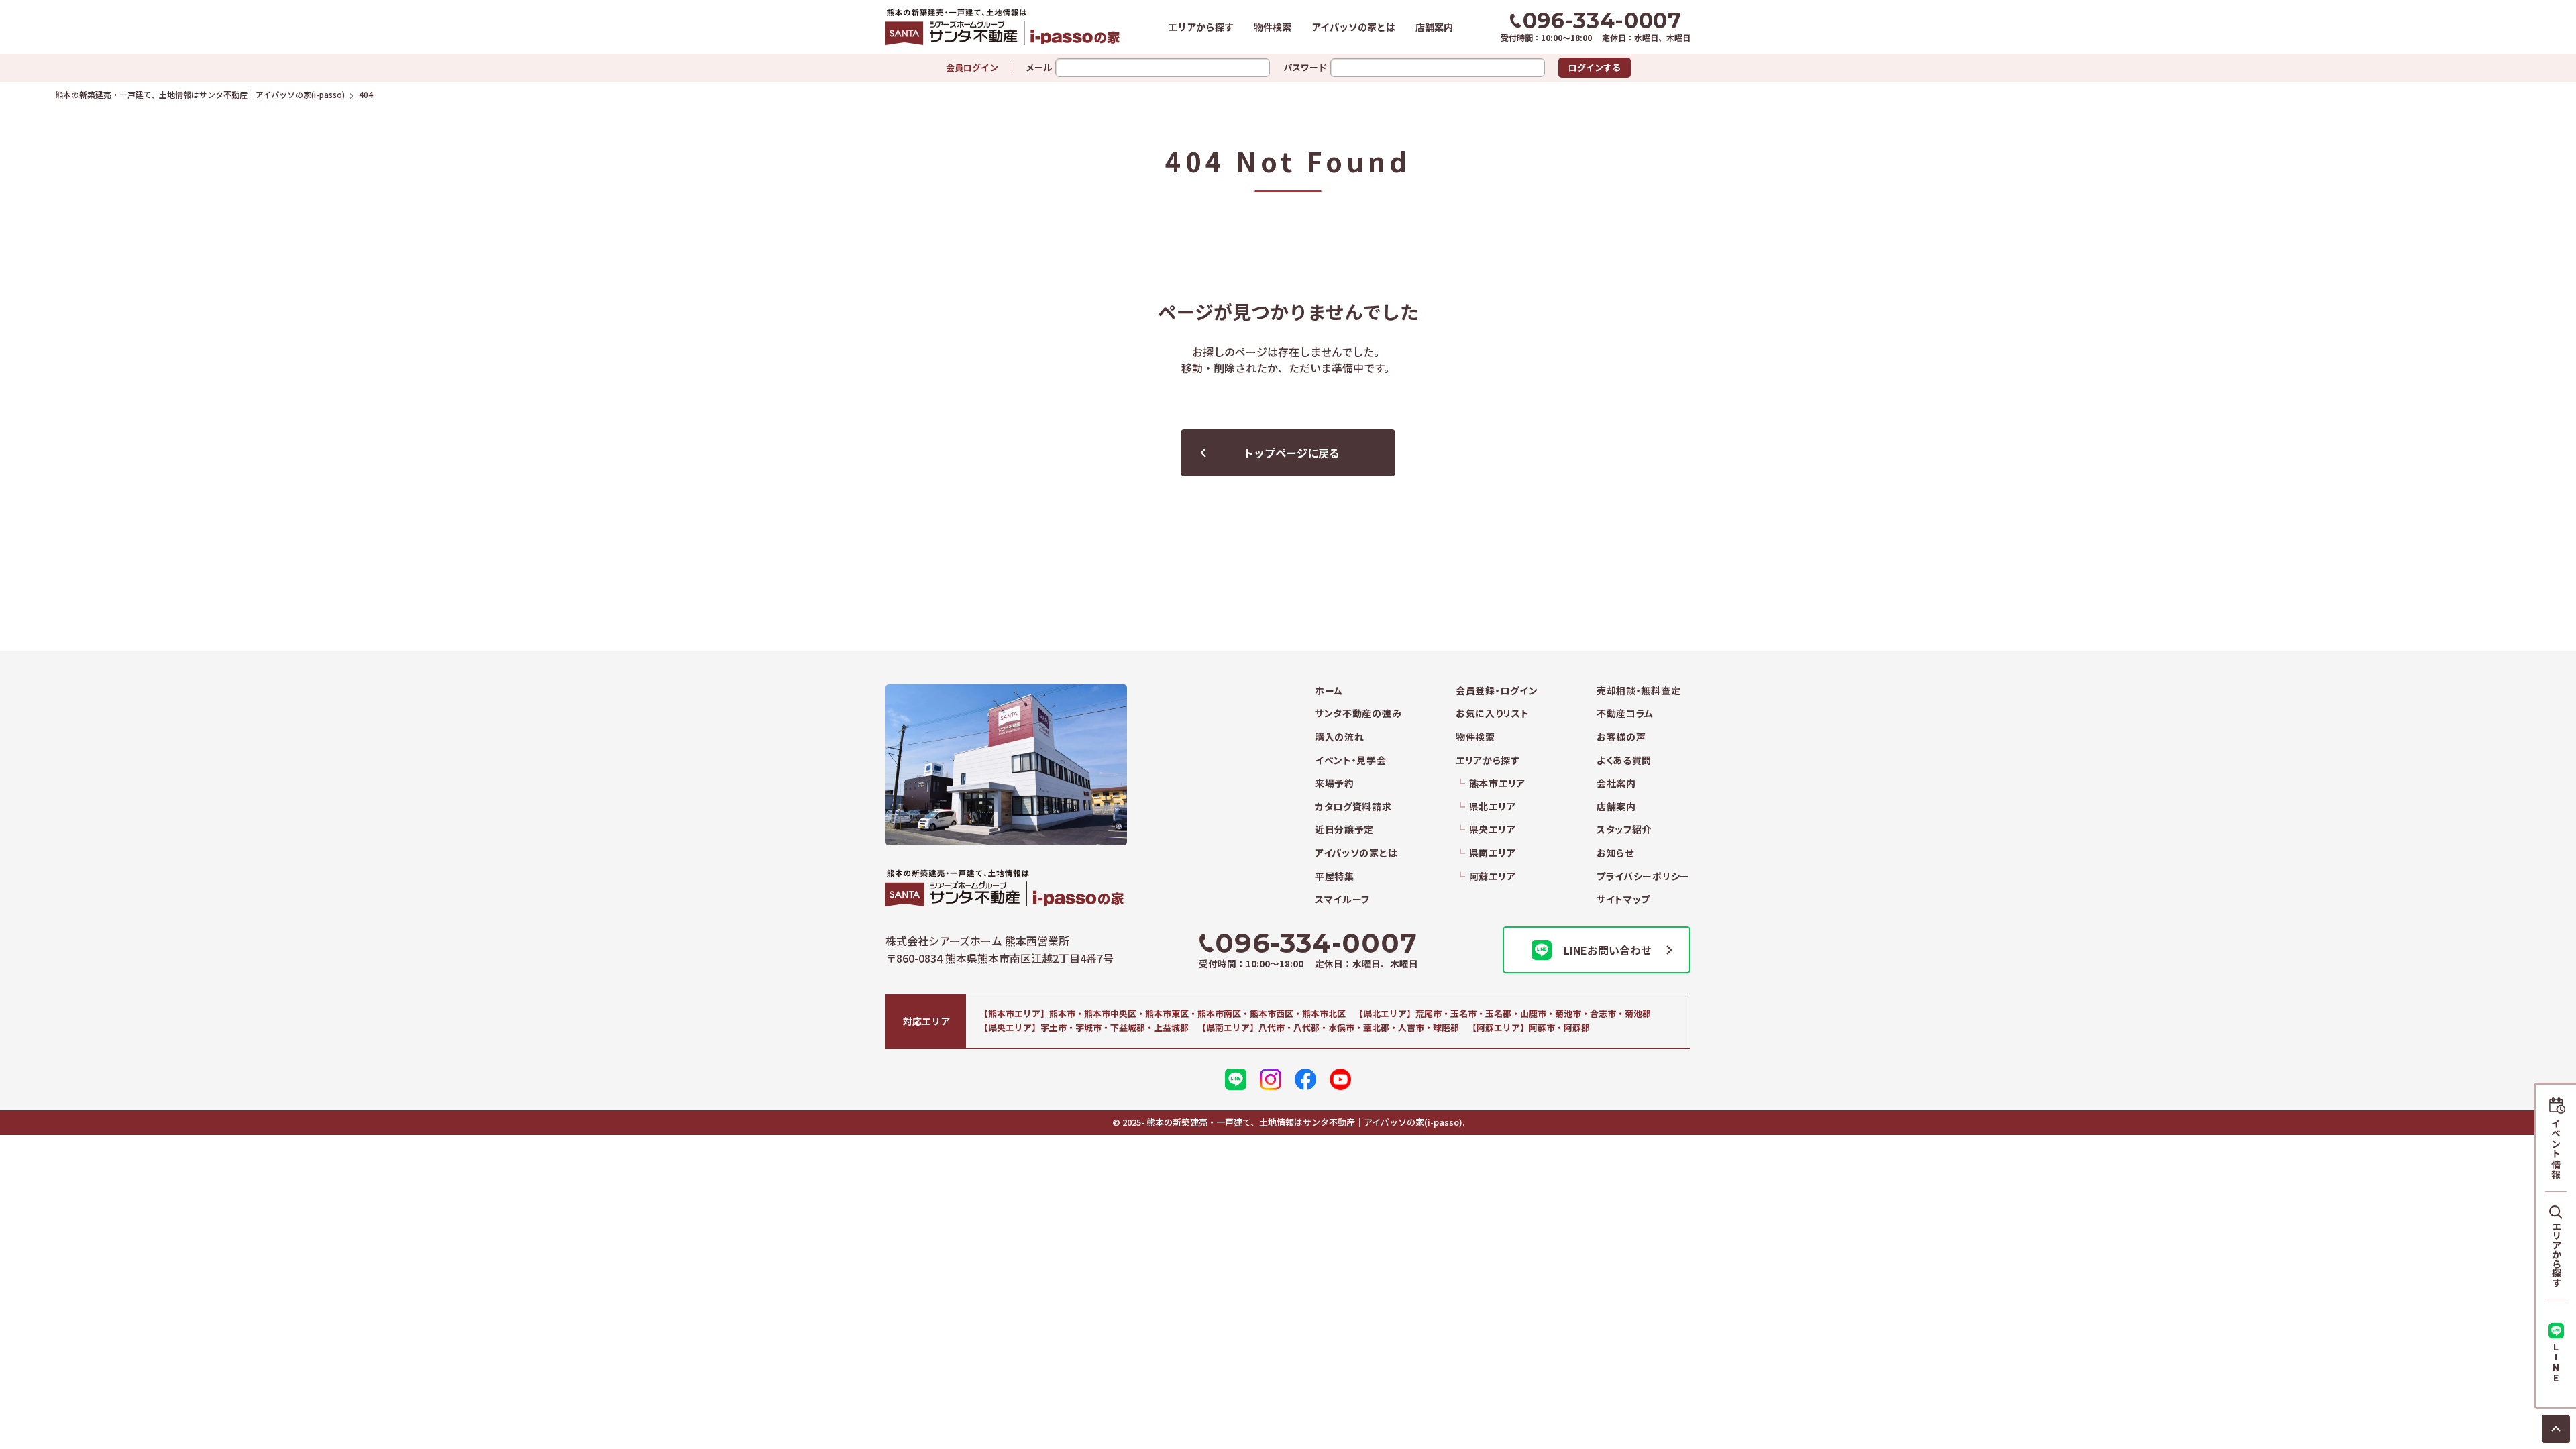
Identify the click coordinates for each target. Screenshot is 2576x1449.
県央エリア (1492, 829)
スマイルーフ (1342, 899)
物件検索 (1273, 27)
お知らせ (1615, 853)
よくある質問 (1624, 760)
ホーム (1329, 691)
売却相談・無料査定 (1639, 691)
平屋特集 (1335, 876)
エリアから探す (1201, 27)
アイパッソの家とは (1353, 27)
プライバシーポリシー (1643, 876)
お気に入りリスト (1493, 713)
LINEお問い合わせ (1608, 950)
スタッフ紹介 (1624, 829)
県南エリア (1492, 853)
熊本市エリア (1497, 783)
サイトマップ (1623, 899)
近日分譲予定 (1344, 829)
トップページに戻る (1291, 453)
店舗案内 (1434, 27)
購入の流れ (1340, 737)
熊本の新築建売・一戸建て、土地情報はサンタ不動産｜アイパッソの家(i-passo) (1003, 27)
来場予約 (1335, 783)
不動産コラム (1625, 713)
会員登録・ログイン (1497, 691)
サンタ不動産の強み (1358, 713)
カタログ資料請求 (1353, 807)
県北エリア (1492, 807)
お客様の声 (1621, 737)
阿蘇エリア (1492, 876)
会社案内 (1616, 783)
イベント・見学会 (1351, 760)
